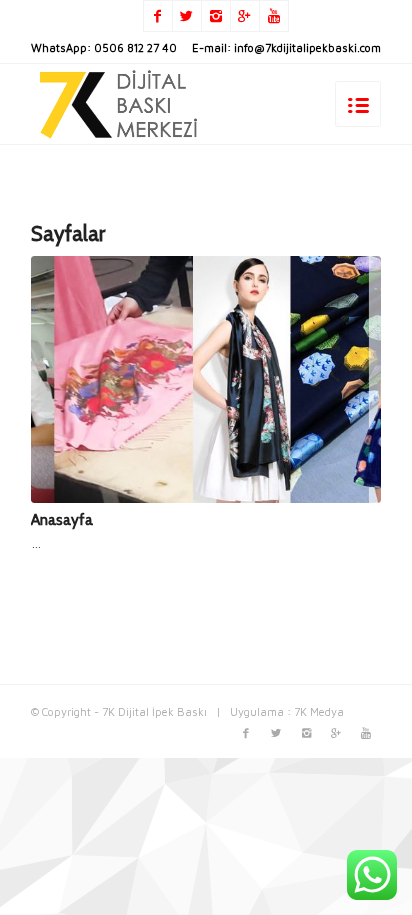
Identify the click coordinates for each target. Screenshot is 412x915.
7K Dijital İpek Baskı (154, 711)
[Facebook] (158, 16)
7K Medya (319, 711)
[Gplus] (245, 16)
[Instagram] (216, 16)
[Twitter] (187, 16)
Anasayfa (62, 519)
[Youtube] (274, 16)
